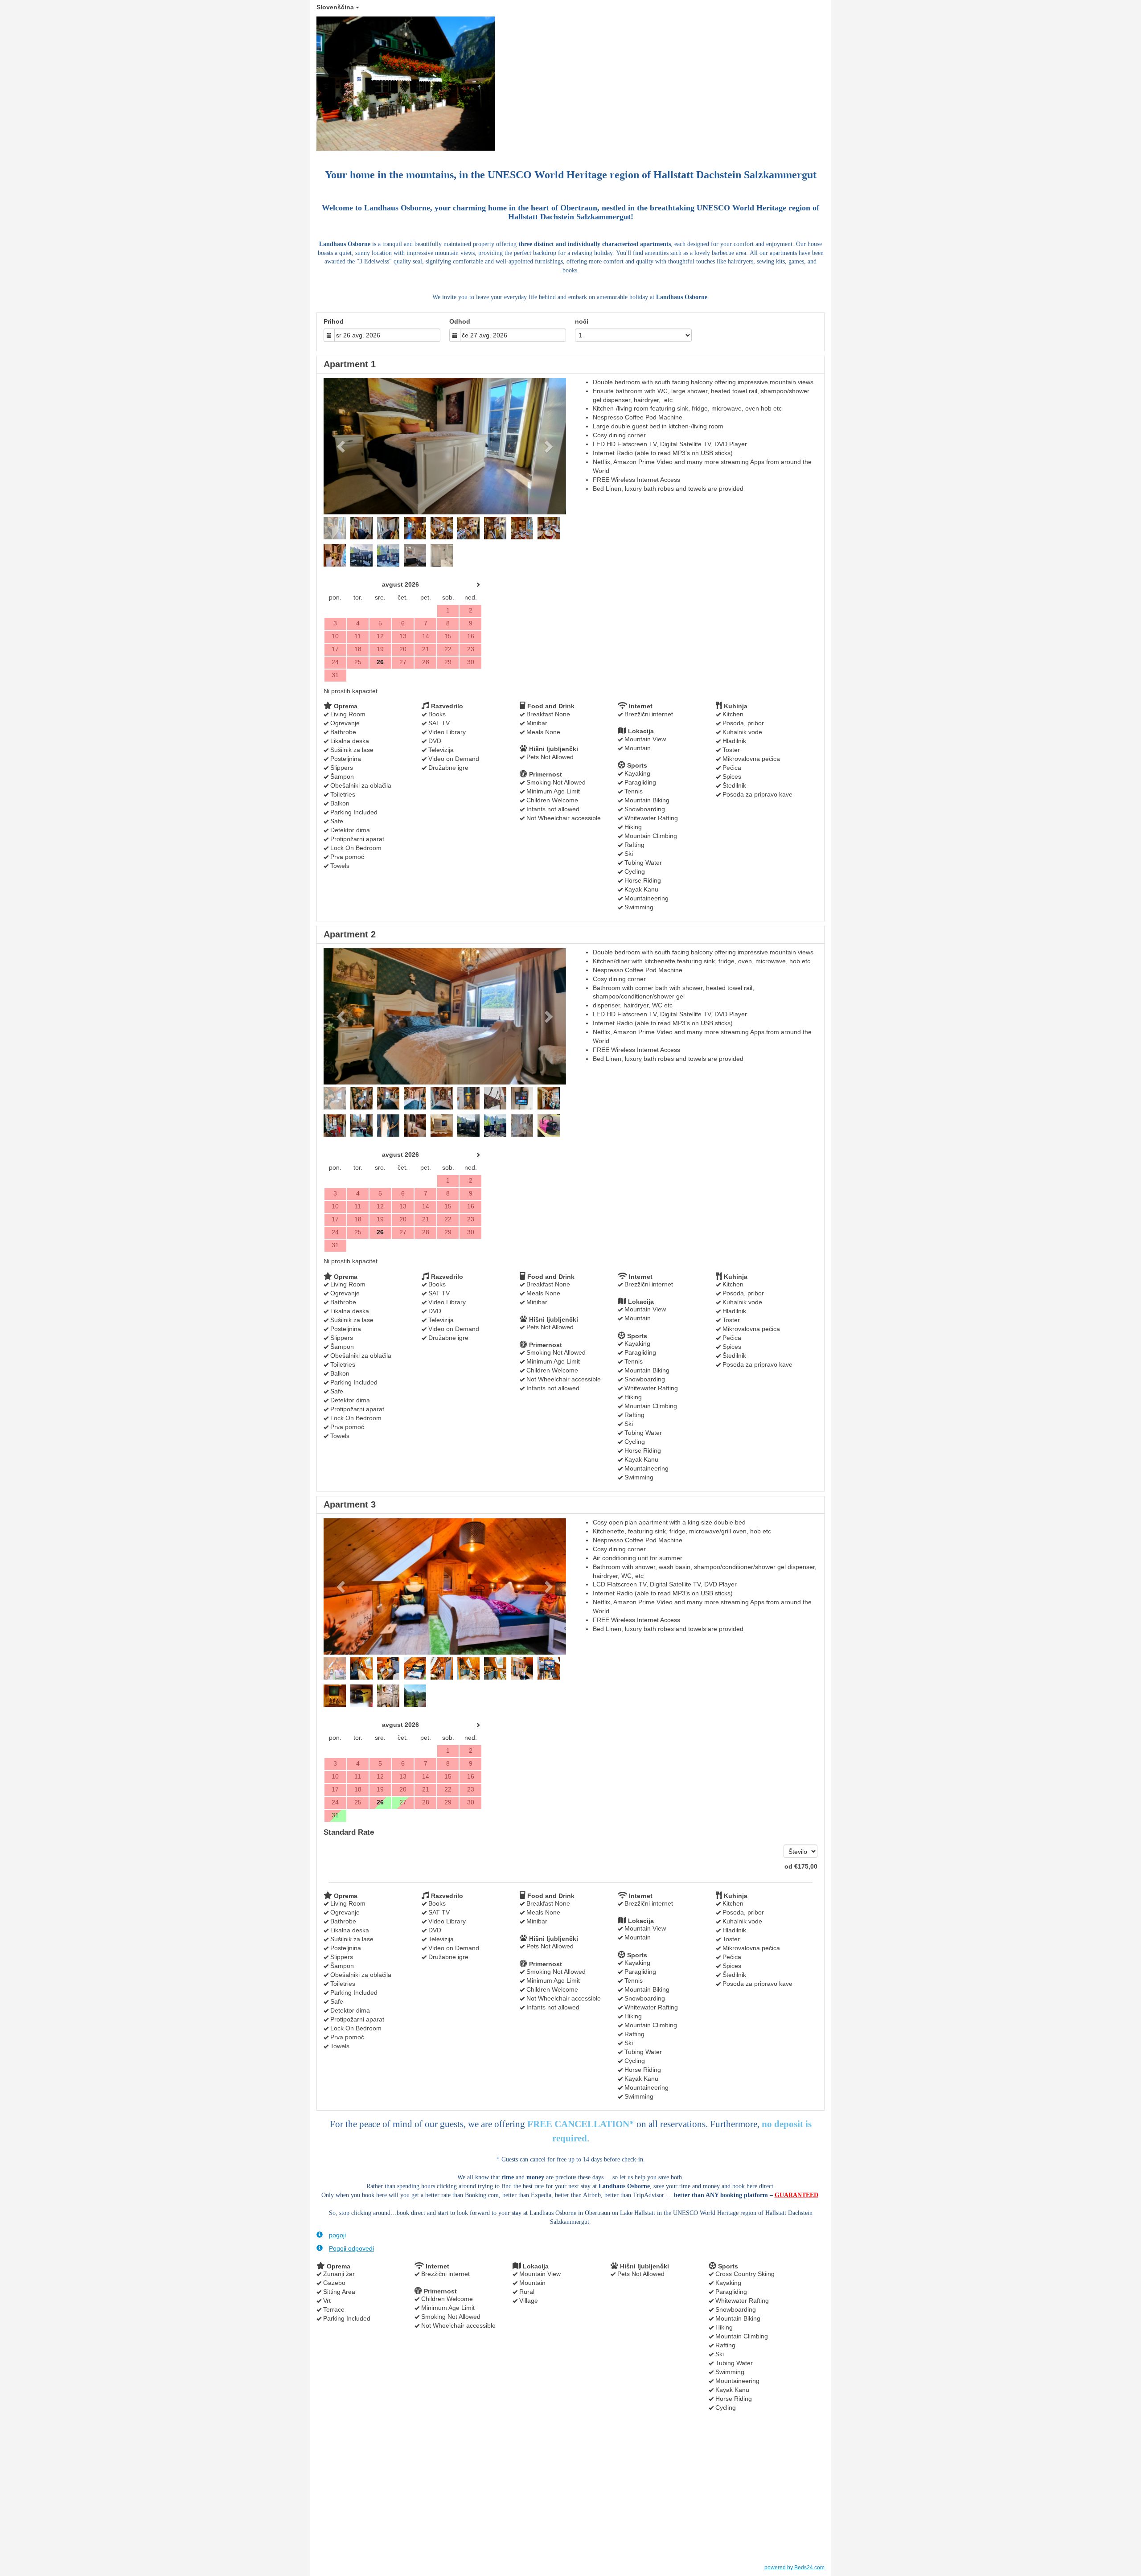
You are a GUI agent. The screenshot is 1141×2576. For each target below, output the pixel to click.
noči (582, 321)
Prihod (334, 321)
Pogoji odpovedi (351, 2248)
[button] (342, 446)
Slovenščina (336, 7)
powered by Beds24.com (794, 2568)
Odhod (460, 321)
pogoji (337, 2235)
